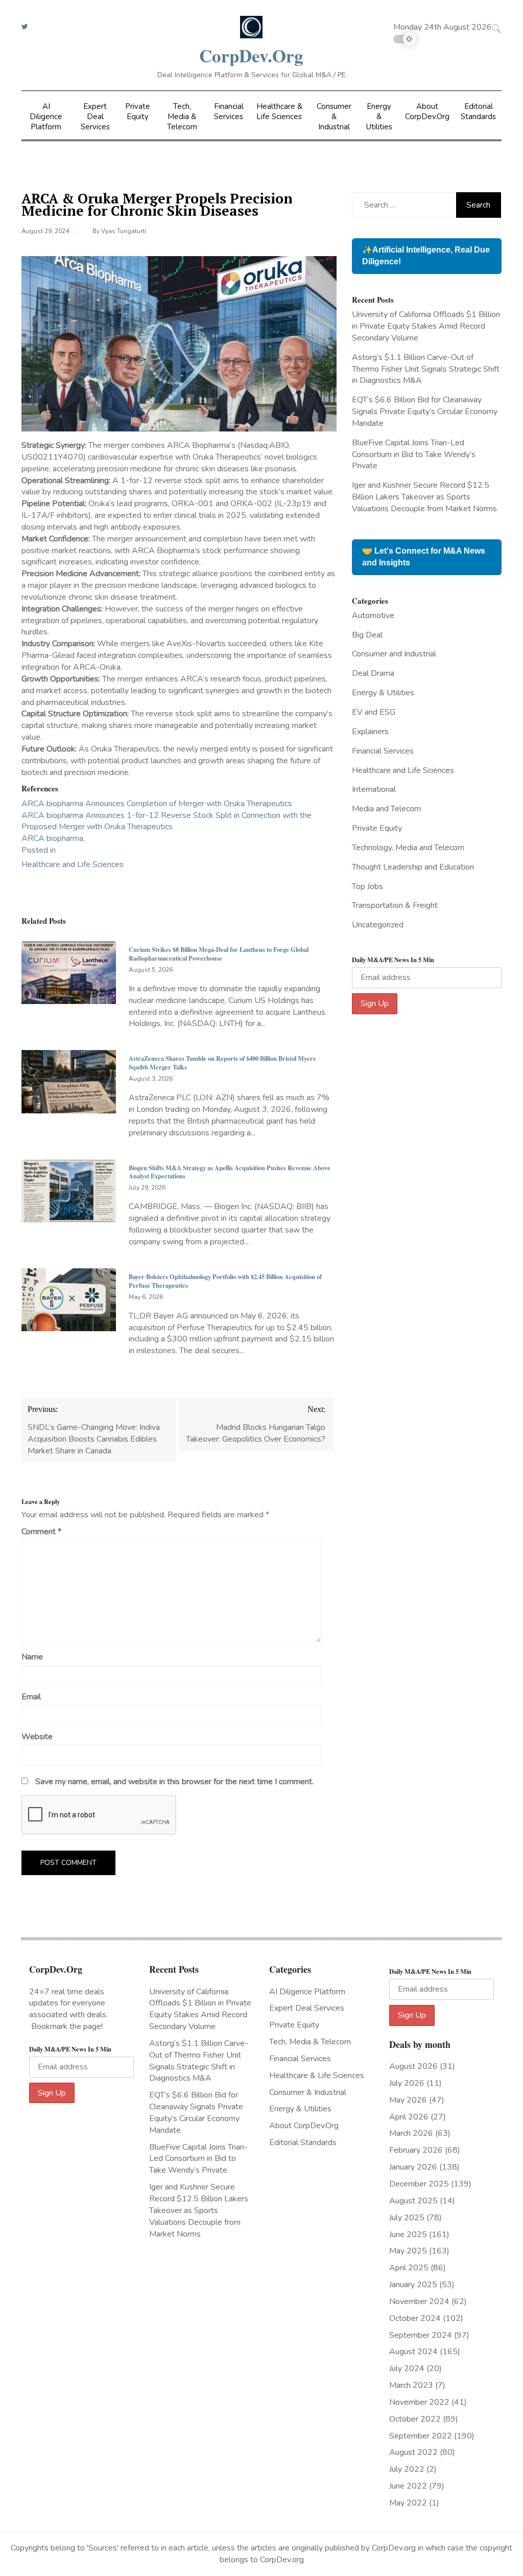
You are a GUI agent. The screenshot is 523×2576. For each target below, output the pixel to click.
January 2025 (413, 2285)
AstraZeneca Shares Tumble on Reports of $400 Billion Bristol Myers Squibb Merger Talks (222, 1063)
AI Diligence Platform (46, 117)
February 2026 (416, 2150)
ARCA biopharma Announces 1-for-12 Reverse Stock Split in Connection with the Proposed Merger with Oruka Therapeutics (167, 821)
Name (32, 1657)
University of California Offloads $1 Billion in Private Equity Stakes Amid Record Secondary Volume (426, 326)
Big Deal (367, 635)
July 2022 (407, 2469)
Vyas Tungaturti (124, 231)
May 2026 (408, 2100)
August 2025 (413, 2201)
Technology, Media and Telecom (408, 848)
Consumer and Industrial (394, 654)
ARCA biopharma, (53, 838)
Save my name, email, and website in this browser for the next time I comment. (174, 1782)
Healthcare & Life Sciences (279, 111)
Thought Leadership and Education (413, 867)
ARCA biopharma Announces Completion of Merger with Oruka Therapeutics (157, 804)
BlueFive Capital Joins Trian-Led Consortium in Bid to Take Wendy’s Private (414, 454)
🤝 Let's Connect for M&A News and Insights (424, 557)
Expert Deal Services (95, 117)
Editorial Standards (478, 111)
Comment (41, 1532)
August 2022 (413, 2452)
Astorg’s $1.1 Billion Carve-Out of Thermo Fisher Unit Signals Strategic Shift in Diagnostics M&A (426, 369)
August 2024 (413, 2352)
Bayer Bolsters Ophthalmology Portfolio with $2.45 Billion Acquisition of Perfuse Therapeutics (225, 1281)
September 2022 (421, 2436)
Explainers (370, 732)
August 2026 (413, 2066)
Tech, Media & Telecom (182, 117)
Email (31, 1697)
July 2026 (407, 2083)
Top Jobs (367, 886)
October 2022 (415, 2419)
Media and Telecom (386, 809)
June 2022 (408, 2486)
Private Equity (138, 111)
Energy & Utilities (379, 117)
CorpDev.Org (251, 55)
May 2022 (408, 2503)
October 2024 (415, 2318)
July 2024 (407, 2368)
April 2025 (409, 2268)
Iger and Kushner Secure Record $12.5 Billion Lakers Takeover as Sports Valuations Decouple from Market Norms (424, 497)
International (374, 789)
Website (37, 1737)
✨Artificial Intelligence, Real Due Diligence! (426, 256)
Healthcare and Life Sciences (73, 864)
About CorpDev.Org (427, 111)
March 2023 (411, 2385)
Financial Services (229, 111)
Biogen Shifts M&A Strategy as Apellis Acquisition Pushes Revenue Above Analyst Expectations (230, 1172)
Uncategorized (378, 925)
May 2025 (408, 2251)
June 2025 (408, 2235)
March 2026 (411, 2133)
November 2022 (419, 2402)
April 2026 (409, 2117)
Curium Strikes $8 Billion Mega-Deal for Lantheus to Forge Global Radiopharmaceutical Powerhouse (219, 954)
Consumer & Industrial (334, 117)
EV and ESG (374, 712)
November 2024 (419, 2301)
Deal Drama (373, 673)
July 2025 (407, 2218)
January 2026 (413, 2167)
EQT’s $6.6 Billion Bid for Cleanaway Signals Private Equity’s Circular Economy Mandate (425, 412)
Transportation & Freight (395, 905)
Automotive (373, 615)
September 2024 (421, 2335)
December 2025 (419, 2184)
